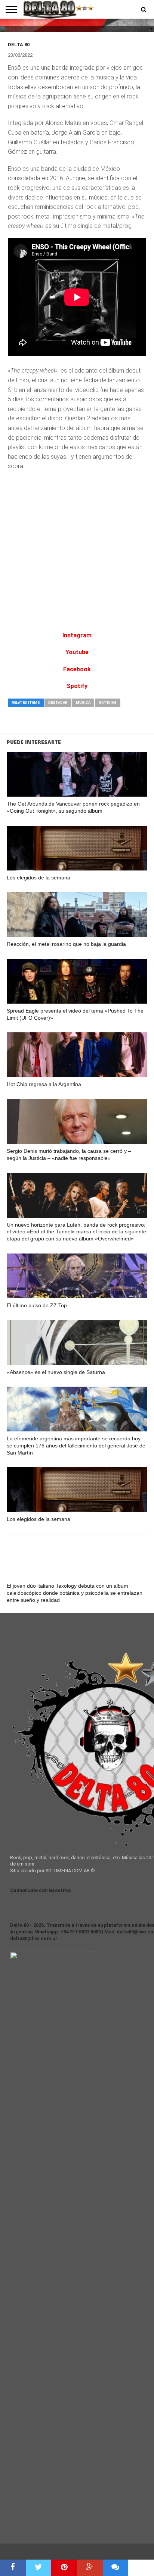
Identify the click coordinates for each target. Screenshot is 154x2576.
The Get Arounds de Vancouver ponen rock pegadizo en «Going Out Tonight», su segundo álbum (73, 807)
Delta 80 (19, 45)
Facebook (77, 669)
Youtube (77, 652)
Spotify (77, 686)
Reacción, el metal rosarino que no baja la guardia (66, 944)
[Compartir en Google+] (90, 2568)
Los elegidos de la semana (38, 878)
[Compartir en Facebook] (13, 2568)
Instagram (77, 635)
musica (83, 702)
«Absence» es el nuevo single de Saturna (56, 1372)
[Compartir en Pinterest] (64, 2568)
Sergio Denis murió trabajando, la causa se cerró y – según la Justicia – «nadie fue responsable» (69, 1154)
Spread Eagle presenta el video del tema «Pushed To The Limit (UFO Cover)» (75, 1014)
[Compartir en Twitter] (39, 2568)
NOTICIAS (108, 702)
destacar (58, 702)
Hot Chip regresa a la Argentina (44, 1084)
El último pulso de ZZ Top (37, 1305)
